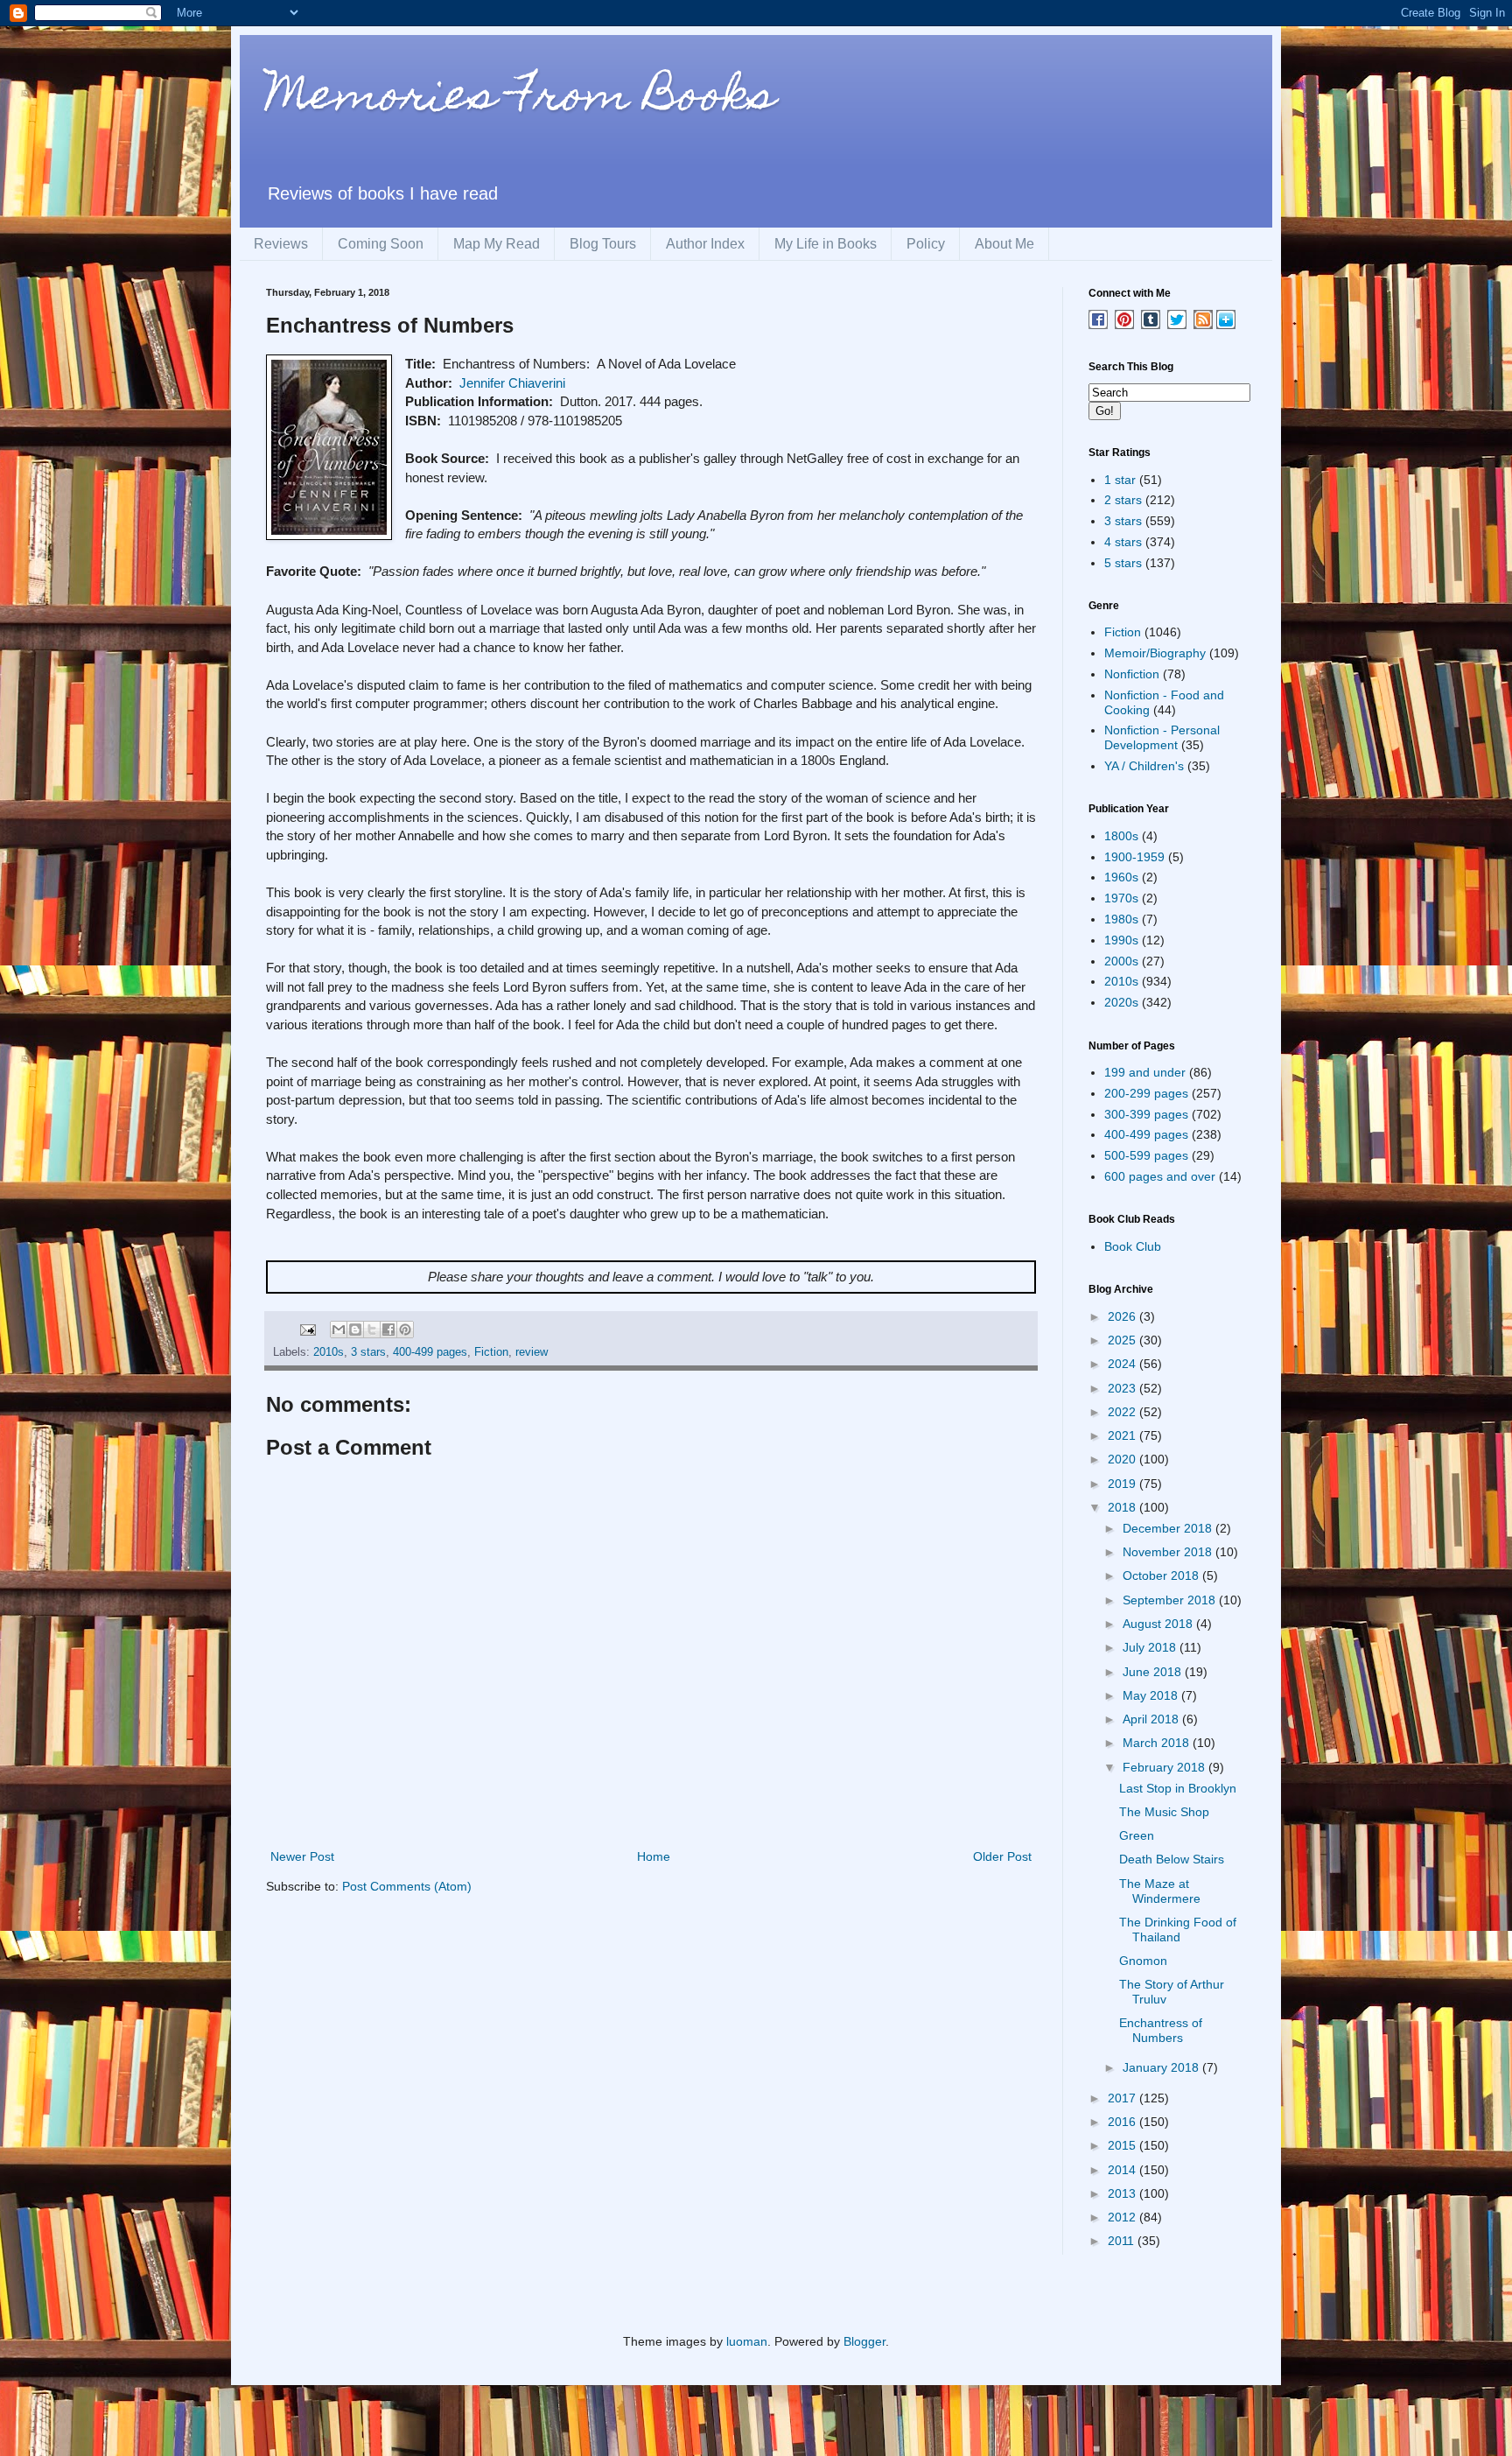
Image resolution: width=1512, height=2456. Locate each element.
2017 (1123, 2098)
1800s (1121, 836)
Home (654, 1856)
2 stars (1123, 500)
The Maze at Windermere (1160, 1891)
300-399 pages (1146, 1114)
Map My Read (497, 244)
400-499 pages (430, 1352)
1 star (1120, 480)
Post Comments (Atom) (407, 1886)
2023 (1123, 1388)
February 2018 (1165, 1767)
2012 (1123, 2217)
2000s (1121, 961)
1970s (1121, 898)
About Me (1004, 244)
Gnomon (1143, 1961)
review (532, 1352)
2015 (1123, 2145)
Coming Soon (381, 244)
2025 (1123, 1340)
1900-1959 (1134, 857)
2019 (1123, 1484)
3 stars (368, 1352)
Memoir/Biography (1155, 653)
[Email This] (339, 1330)
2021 (1123, 1435)
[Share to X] (372, 1330)
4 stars (1123, 542)
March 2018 (1158, 1743)
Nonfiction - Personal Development (1162, 737)
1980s (1121, 919)
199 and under (1145, 1072)
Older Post (1002, 1856)
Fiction (491, 1352)
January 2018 (1162, 2067)
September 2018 (1171, 1600)
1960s (1121, 877)
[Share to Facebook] (388, 1330)
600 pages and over (1160, 1176)
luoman (747, 2341)
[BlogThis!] (355, 1330)
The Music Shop (1164, 1812)
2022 (1123, 1412)
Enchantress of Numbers (1161, 2030)
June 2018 (1154, 1672)
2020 (1123, 1459)
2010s (329, 1352)
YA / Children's (1144, 766)
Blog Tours (603, 244)
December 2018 (1169, 1528)
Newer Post (302, 1856)
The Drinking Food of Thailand (1178, 1930)
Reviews (281, 244)
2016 (1123, 2122)
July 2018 (1151, 1647)
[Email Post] (307, 1329)
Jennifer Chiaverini (512, 383)
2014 (1123, 2170)
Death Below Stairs (1172, 1859)
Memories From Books (521, 99)
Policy (926, 244)
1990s (1121, 940)
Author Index (705, 244)
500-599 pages (1146, 1155)
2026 (1123, 1316)
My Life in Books (826, 244)
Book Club (1133, 1246)
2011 (1123, 2241)
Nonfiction (1132, 674)
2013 (1123, 2193)
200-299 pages (1146, 1093)
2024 (1123, 1364)
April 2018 (1152, 1719)
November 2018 (1169, 1552)
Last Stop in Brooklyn (1178, 1788)
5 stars (1123, 563)
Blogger (864, 2341)
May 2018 (1152, 1695)
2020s (1121, 1002)
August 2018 (1159, 1624)
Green (1137, 1835)
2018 (1123, 1507)
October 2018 (1162, 1575)
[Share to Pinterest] (405, 1330)
